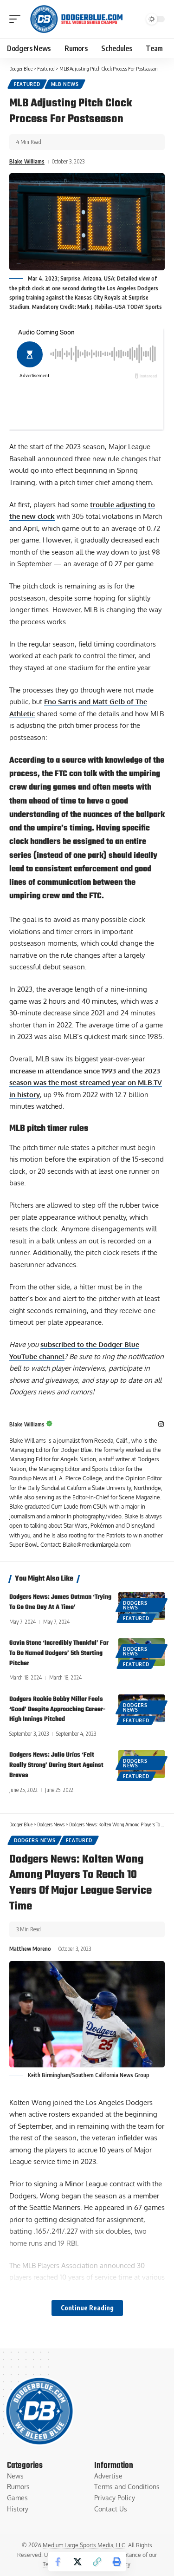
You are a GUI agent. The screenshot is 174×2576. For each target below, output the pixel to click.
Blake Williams (27, 161)
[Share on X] (77, 2562)
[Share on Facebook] (58, 2562)
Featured (27, 84)
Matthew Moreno (30, 1949)
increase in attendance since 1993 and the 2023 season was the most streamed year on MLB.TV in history (86, 1083)
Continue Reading (87, 2308)
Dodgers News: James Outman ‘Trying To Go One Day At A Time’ (60, 1602)
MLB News (65, 84)
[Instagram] (161, 1425)
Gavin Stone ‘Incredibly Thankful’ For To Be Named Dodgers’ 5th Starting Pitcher (59, 1653)
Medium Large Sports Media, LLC (84, 2545)
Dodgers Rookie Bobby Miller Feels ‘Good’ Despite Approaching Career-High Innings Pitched (57, 1710)
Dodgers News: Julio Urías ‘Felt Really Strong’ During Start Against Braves (56, 1765)
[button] (17, 19)
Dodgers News (135, 1605)
